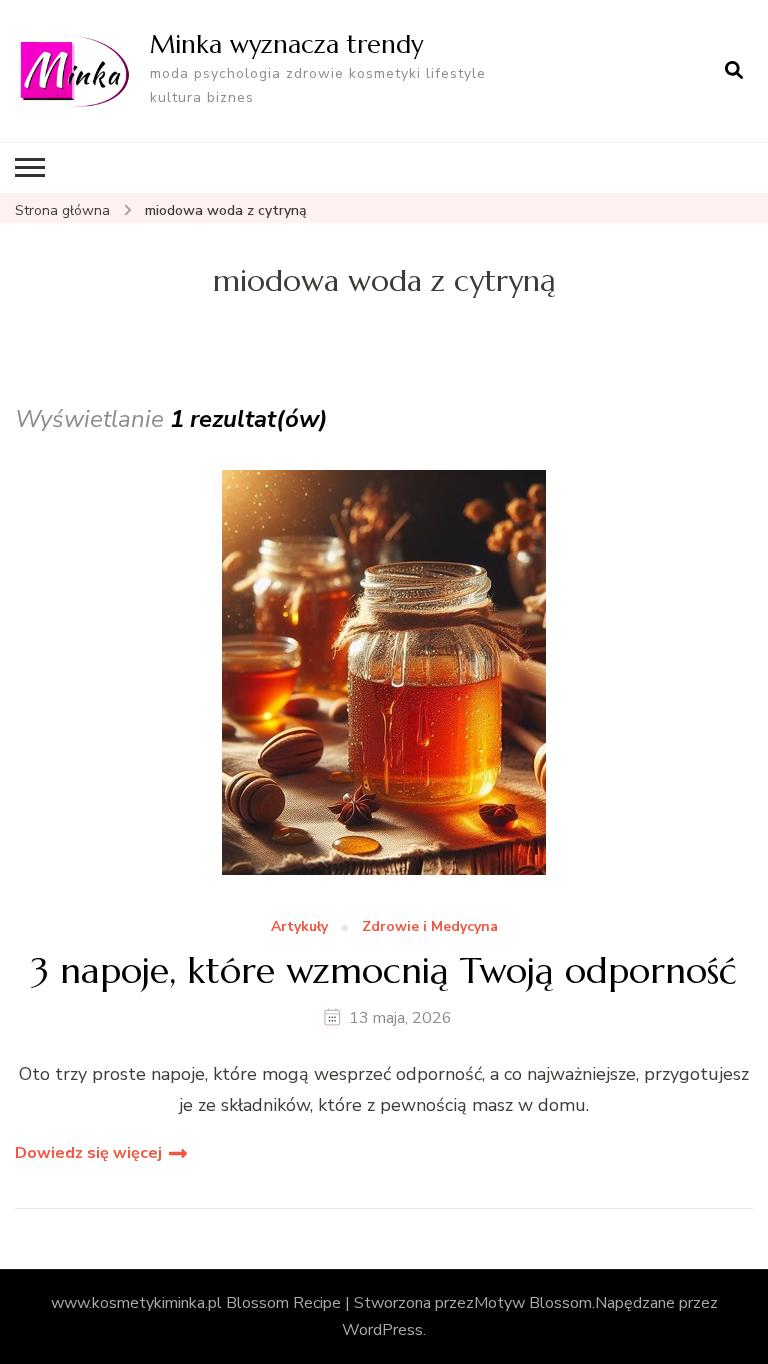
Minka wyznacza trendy (286, 44)
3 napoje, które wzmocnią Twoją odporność (384, 970)
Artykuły (299, 927)
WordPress (382, 1330)
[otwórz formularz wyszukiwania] (734, 71)
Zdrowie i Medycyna (430, 927)
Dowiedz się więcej (88, 1153)
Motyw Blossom (533, 1303)
